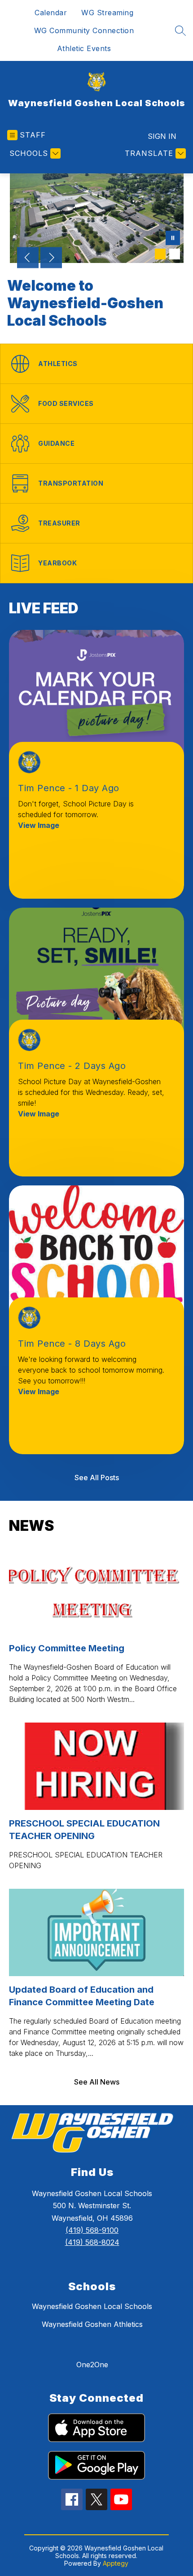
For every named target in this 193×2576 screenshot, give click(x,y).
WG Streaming (107, 13)
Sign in (162, 136)
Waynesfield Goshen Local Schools (92, 2306)
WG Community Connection (84, 30)
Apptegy (116, 2563)
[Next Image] (51, 258)
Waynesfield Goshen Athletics (92, 2324)
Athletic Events (84, 48)
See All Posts (97, 1478)
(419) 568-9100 (92, 2230)
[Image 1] (160, 254)
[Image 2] (175, 254)
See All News (97, 2082)
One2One (92, 2365)
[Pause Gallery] (173, 239)
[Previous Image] (28, 258)
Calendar (51, 13)
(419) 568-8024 (92, 2242)
